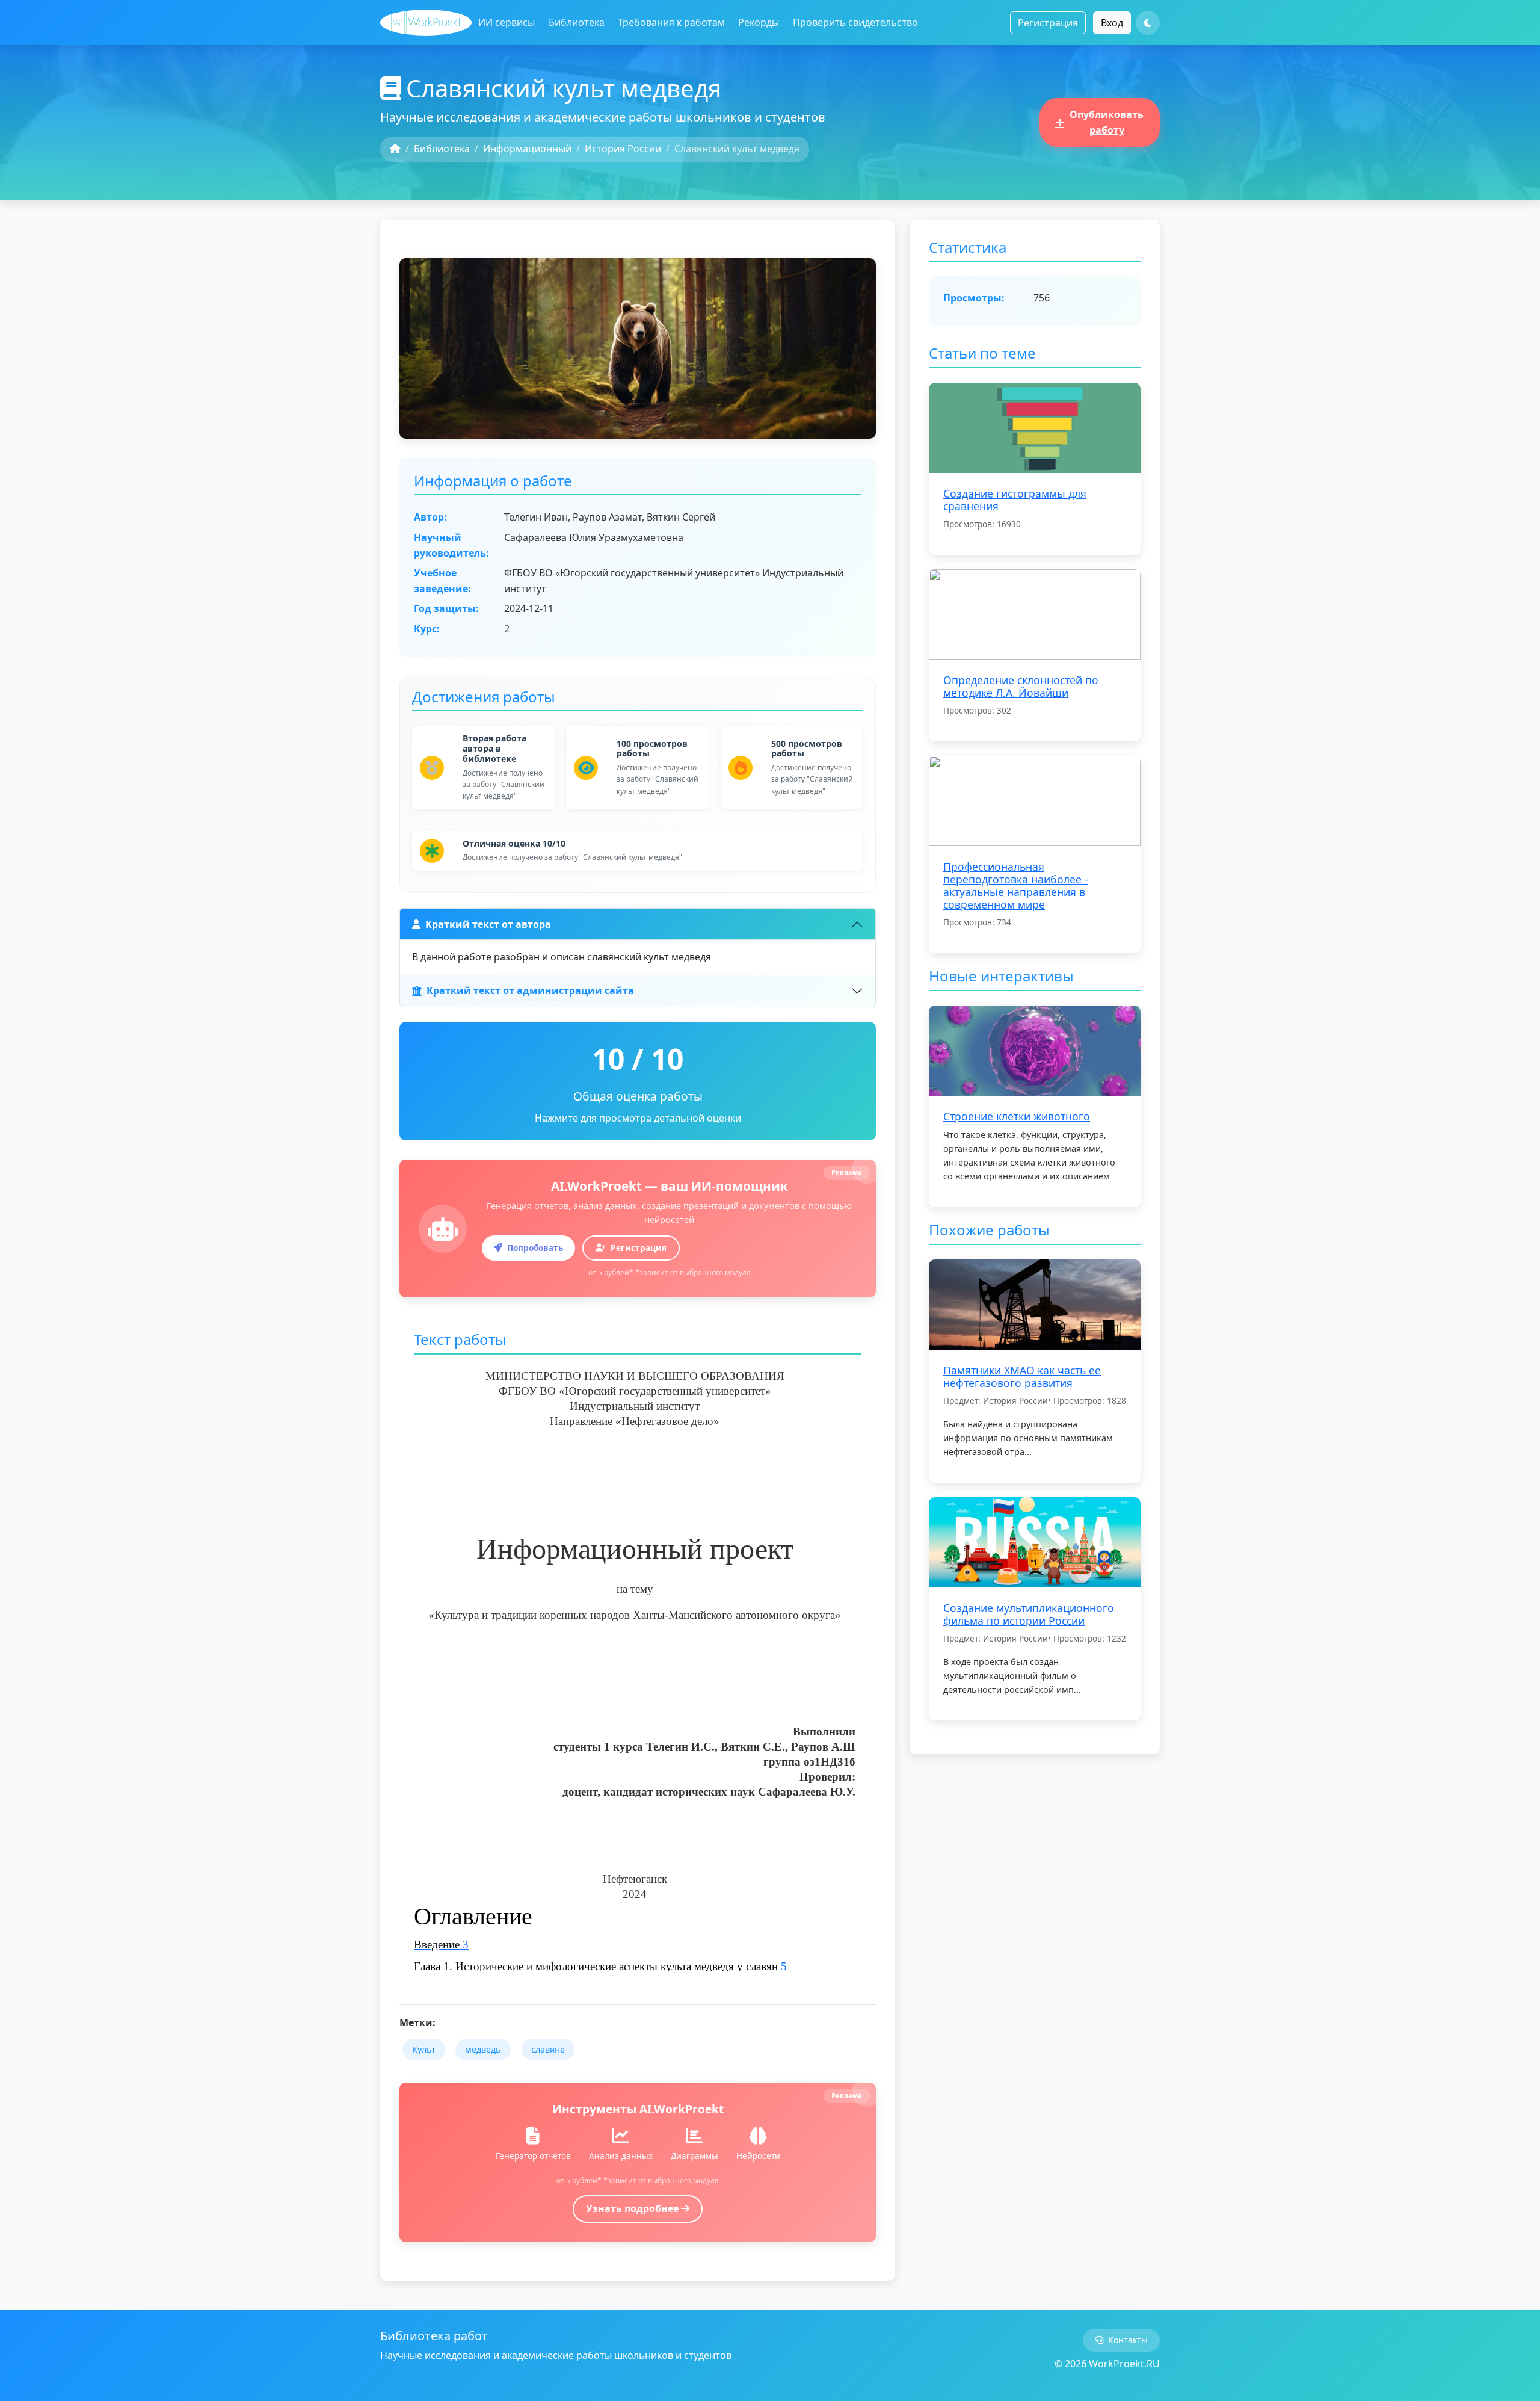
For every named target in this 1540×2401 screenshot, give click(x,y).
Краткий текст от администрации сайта (530, 990)
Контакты (1128, 2340)
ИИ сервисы (507, 22)
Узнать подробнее (633, 2208)
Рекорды (759, 22)
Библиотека (577, 22)
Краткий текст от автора (488, 924)
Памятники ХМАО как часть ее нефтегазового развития (1022, 1377)
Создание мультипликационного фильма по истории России (1029, 1614)
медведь (483, 2049)
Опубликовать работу (1107, 122)
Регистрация (1048, 23)
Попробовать (535, 1248)
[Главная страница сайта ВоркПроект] (426, 23)
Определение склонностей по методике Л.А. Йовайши (1021, 686)
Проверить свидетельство (855, 22)
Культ (424, 2049)
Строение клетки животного (1017, 1116)
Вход (1112, 23)
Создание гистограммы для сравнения (1015, 500)
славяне (548, 2049)
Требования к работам (671, 22)
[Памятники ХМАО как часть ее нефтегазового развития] (1035, 1303)
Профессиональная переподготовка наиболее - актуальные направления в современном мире (1016, 885)
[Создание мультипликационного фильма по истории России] (1035, 1541)
